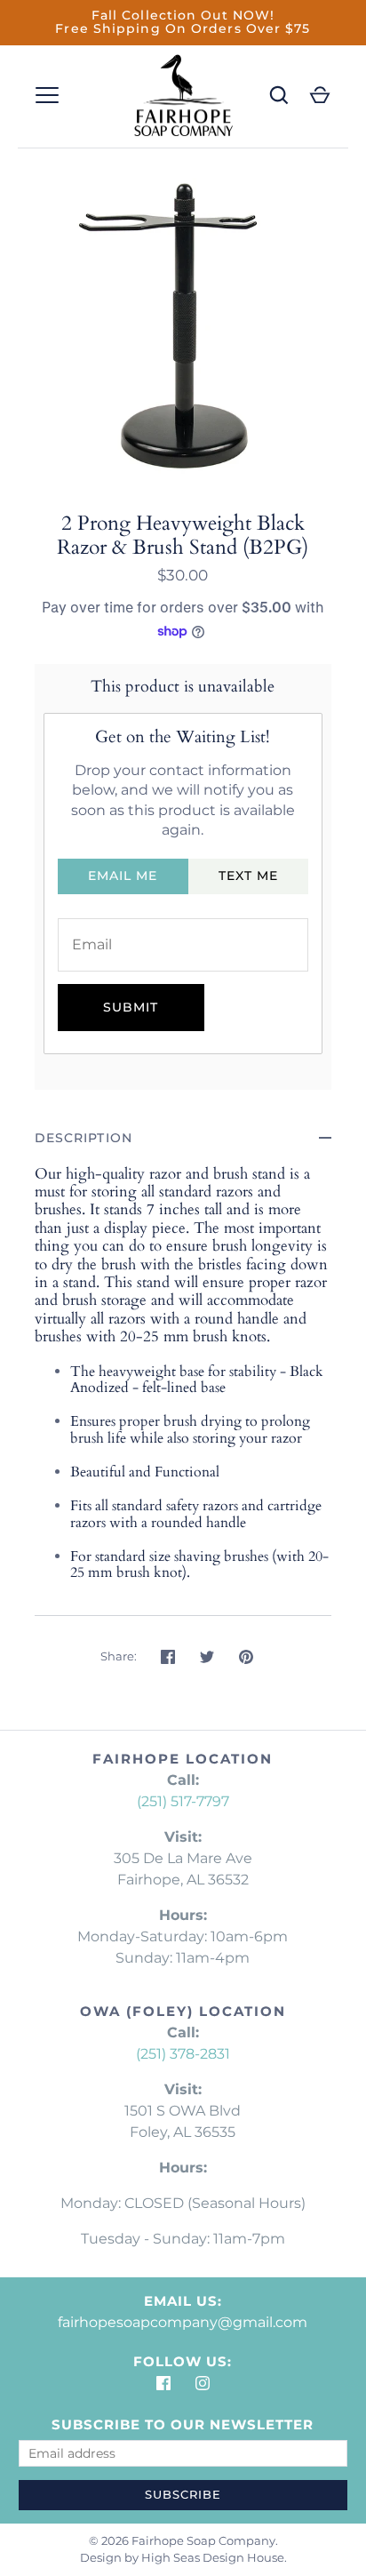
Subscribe (183, 2494)
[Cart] (320, 95)
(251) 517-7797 (183, 1801)
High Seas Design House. (214, 2557)
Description (84, 1138)
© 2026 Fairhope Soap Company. (183, 2540)
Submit (131, 1007)
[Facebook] (163, 2384)
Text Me (249, 876)
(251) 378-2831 (183, 2054)
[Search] (279, 95)
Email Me (123, 876)
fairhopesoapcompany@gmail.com (183, 2322)
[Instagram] (203, 2384)
